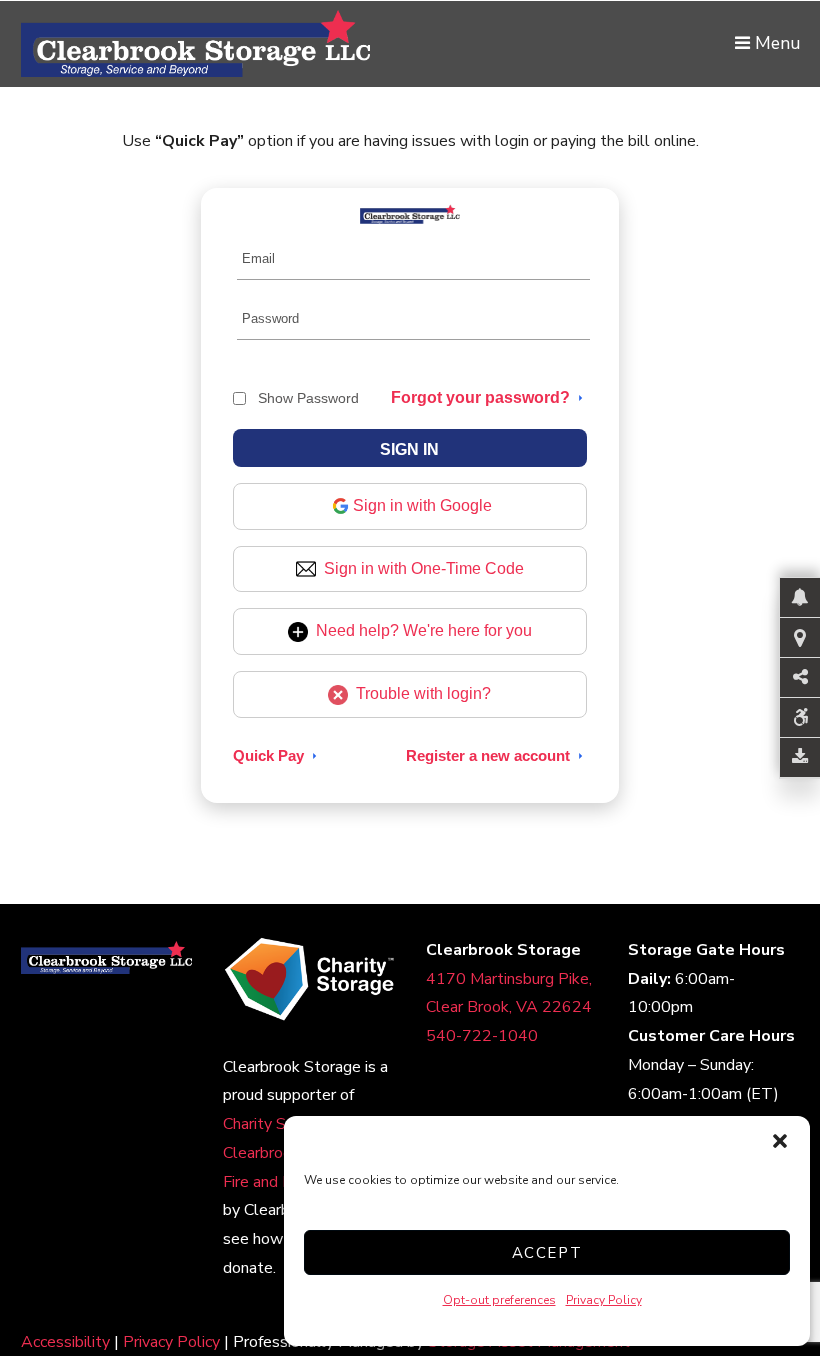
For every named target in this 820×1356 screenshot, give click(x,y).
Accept (547, 1253)
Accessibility (65, 1342)
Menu (775, 43)
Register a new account (488, 755)
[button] (780, 1141)
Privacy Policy (604, 1300)
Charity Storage (278, 1124)
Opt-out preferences (499, 1300)
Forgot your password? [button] (480, 397)
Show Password (308, 398)
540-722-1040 (482, 1036)
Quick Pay (268, 755)
